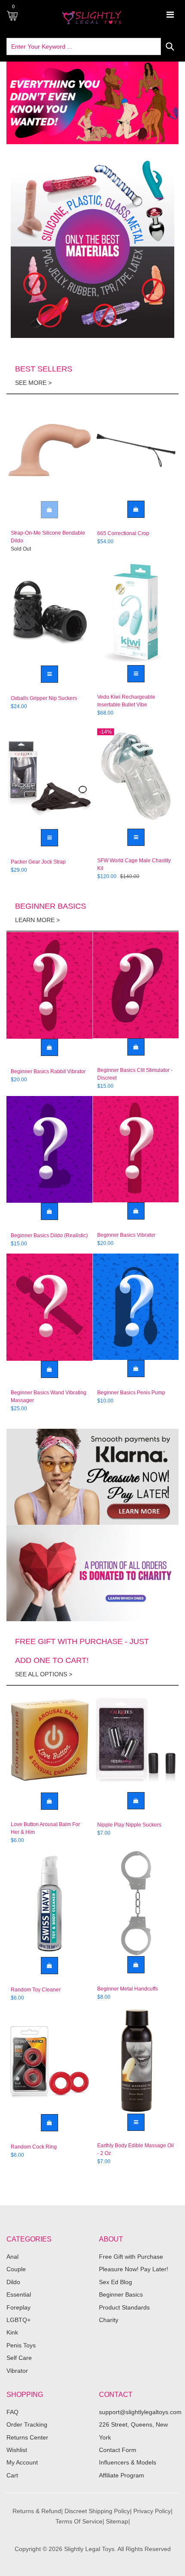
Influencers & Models (128, 2462)
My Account (22, 2462)
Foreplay (18, 2307)
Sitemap (117, 2521)
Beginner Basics (121, 2294)
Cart (12, 2475)
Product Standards (124, 2307)
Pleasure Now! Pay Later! (134, 2269)
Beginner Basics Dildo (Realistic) (49, 1235)
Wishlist (17, 2450)
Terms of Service (79, 2521)
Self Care (19, 2358)
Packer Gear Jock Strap (38, 862)
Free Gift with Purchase (131, 2257)
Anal (12, 2257)
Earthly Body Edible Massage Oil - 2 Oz (136, 2149)
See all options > (44, 1674)
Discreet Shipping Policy (97, 2511)
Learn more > (37, 920)
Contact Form (118, 2450)
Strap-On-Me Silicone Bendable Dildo (48, 537)
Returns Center (27, 2437)
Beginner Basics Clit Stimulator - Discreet (135, 1074)
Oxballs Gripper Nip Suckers (44, 698)
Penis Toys (21, 2345)
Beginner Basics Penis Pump (131, 1393)
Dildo (13, 2282)
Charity (109, 2320)
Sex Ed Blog (116, 2282)
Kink (12, 2332)
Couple (16, 2269)
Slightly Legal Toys (89, 2549)
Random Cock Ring (34, 2147)
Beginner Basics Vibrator (126, 1235)
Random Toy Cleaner (36, 1990)
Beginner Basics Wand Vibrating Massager (49, 1396)
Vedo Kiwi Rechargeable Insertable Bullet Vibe (126, 701)
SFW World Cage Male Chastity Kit (134, 864)
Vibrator (17, 2371)
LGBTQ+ (18, 2320)
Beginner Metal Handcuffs (128, 1989)
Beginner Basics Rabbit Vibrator (48, 1071)
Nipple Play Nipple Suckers (129, 1825)
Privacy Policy (152, 2511)
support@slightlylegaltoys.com (140, 2412)
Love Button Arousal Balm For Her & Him (45, 1828)
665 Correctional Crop (123, 533)
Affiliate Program (122, 2475)
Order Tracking (27, 2424)
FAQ (12, 2412)
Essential (19, 2294)
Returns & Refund (37, 2511)
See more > (33, 383)
